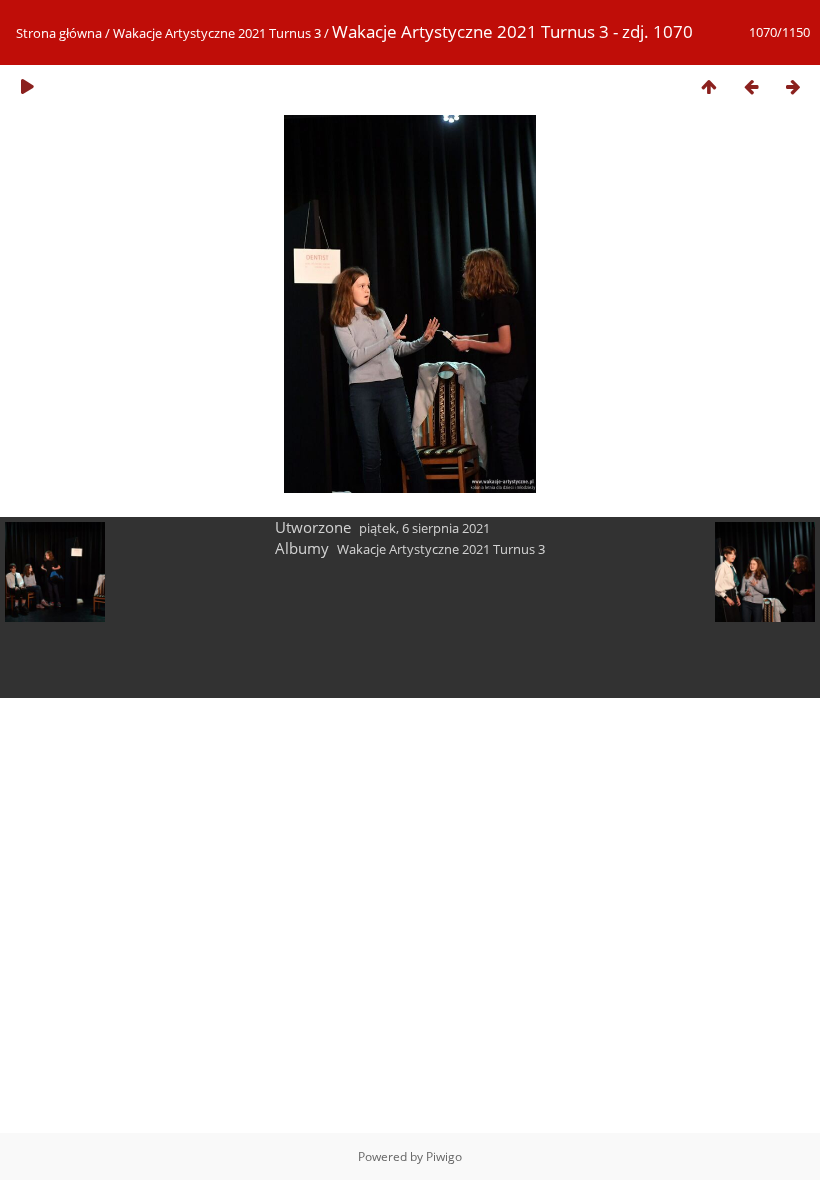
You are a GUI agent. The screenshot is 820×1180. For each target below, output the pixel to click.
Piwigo (444, 1156)
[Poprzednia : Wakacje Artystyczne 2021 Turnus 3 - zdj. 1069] (751, 86)
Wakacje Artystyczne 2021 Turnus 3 (217, 33)
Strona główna (59, 33)
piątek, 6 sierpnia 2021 (424, 528)
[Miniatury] (709, 86)
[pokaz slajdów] (27, 86)
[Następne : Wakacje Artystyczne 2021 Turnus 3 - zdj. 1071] (793, 86)
